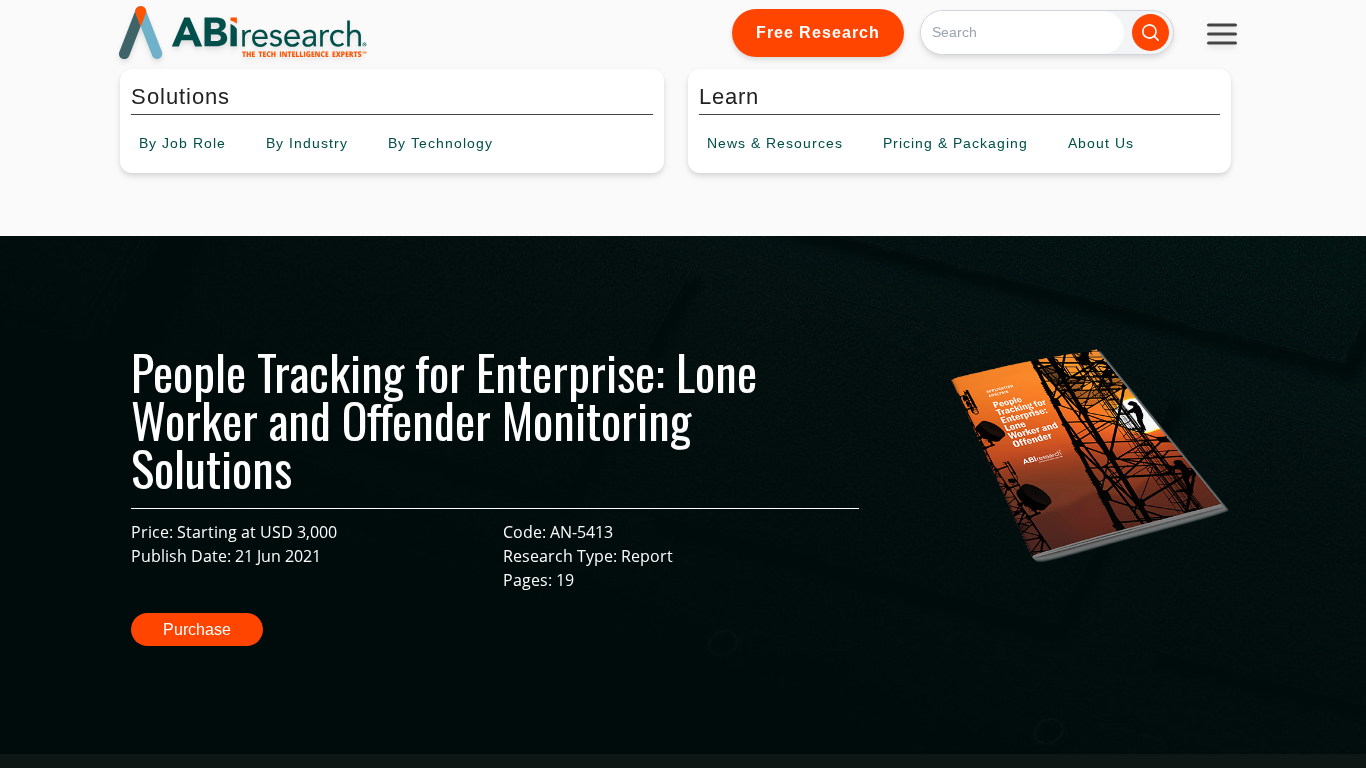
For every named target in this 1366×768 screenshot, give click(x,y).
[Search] (1150, 32)
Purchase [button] (197, 629)
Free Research (818, 32)
